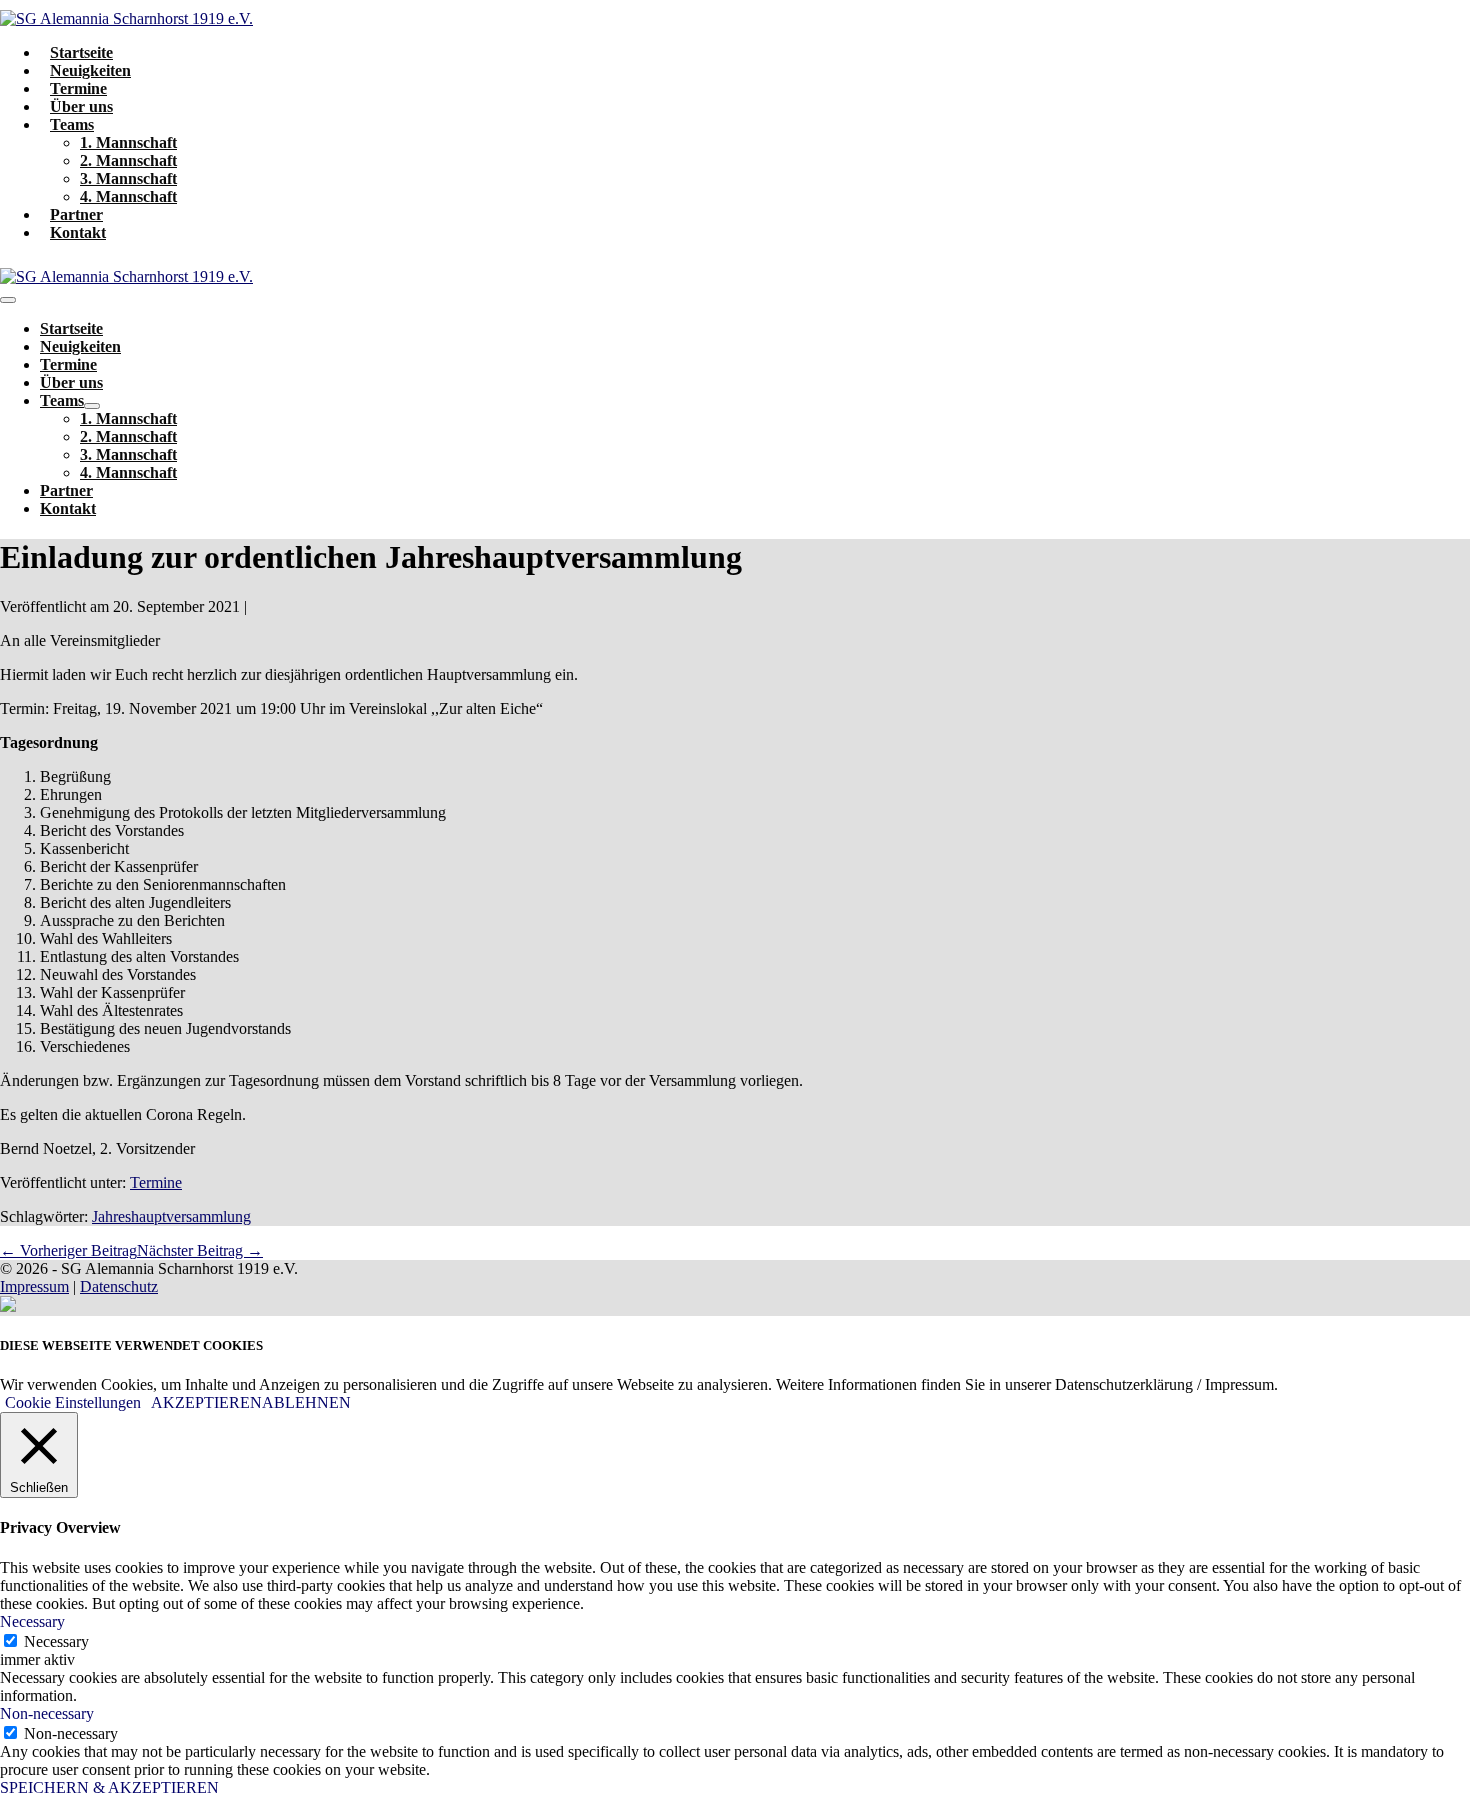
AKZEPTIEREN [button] (206, 1402)
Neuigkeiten (90, 70)
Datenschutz (119, 1286)
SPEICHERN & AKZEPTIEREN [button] (109, 1787)
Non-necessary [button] (47, 1713)
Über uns (81, 106)
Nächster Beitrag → (200, 1250)
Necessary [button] (32, 1621)
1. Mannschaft (128, 142)
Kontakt (78, 232)
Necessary (56, 1641)
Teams (72, 124)
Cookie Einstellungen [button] (73, 1402)
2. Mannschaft (128, 160)
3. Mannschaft (128, 178)
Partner (76, 214)
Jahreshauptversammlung (171, 1216)
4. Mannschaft (128, 196)
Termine (78, 88)
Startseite (81, 52)
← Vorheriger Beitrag (68, 1250)
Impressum (34, 1286)
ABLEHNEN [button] (306, 1402)
